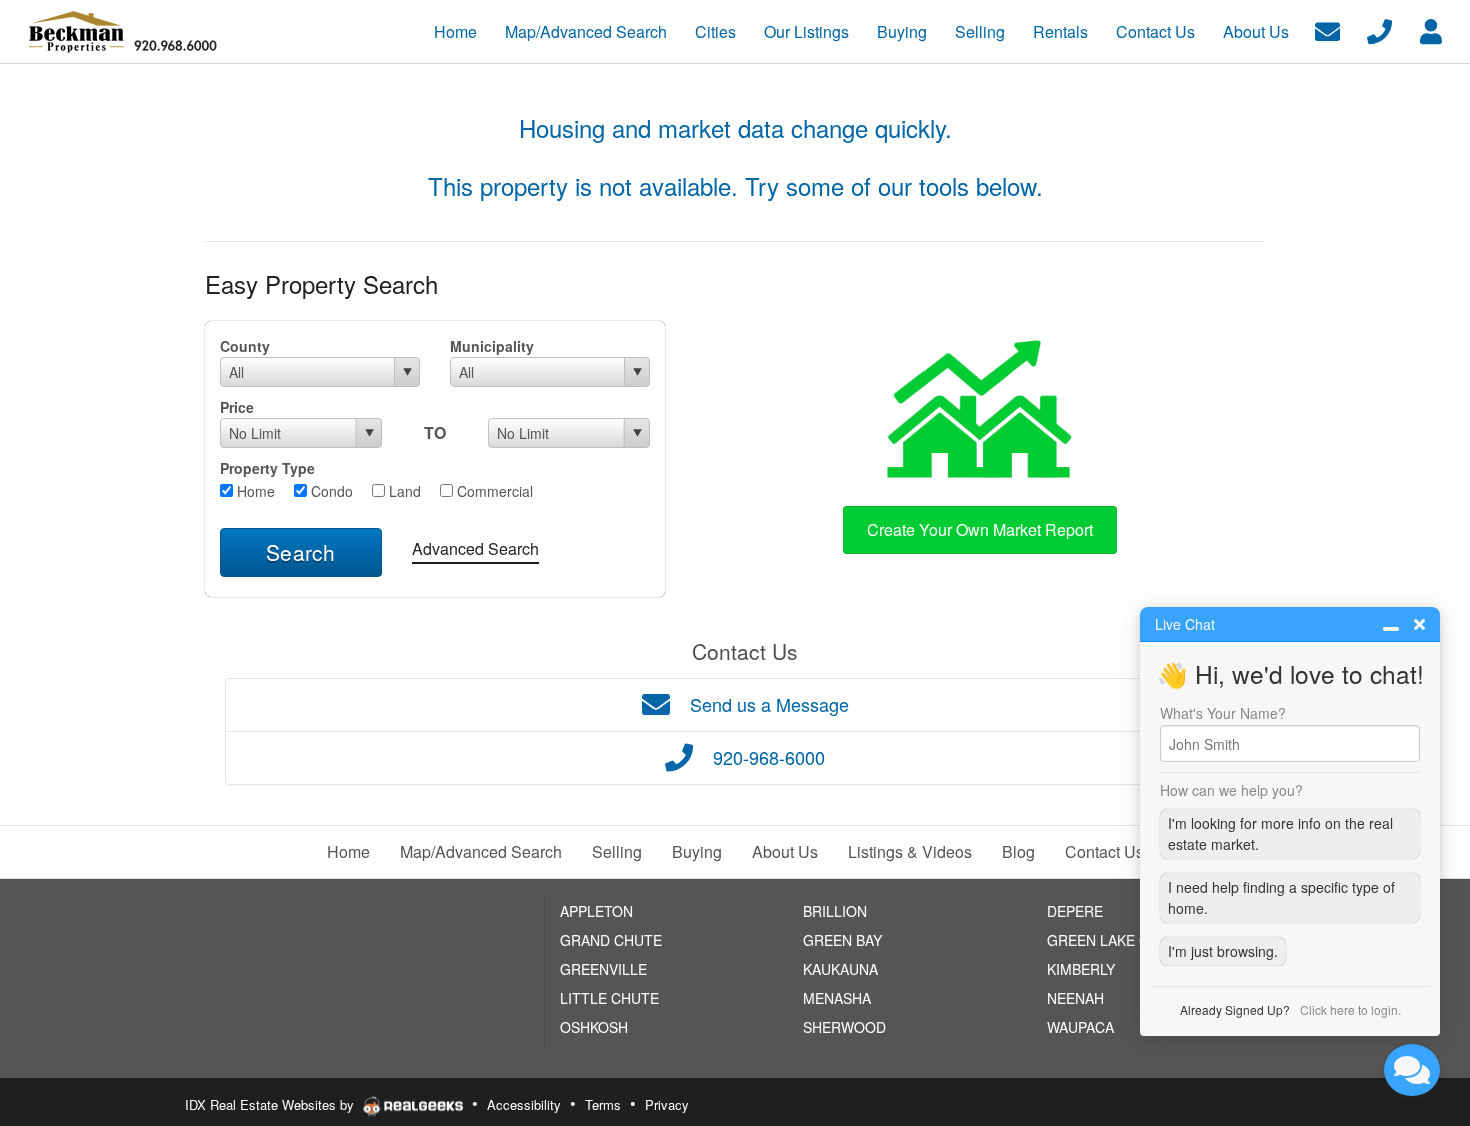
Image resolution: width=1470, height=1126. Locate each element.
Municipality (492, 346)
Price (237, 407)
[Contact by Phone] (1379, 29)
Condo (330, 491)
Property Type (267, 468)
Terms (603, 1104)
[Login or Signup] (1431, 29)
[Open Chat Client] (1412, 1070)
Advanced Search (475, 548)
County (245, 346)
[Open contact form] (1327, 29)
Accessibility (524, 1104)
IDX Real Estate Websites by (271, 1104)
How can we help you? (1231, 790)
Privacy (667, 1104)
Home (254, 491)
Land (403, 491)
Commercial (493, 491)
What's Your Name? (1223, 713)
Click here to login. (1350, 1009)
